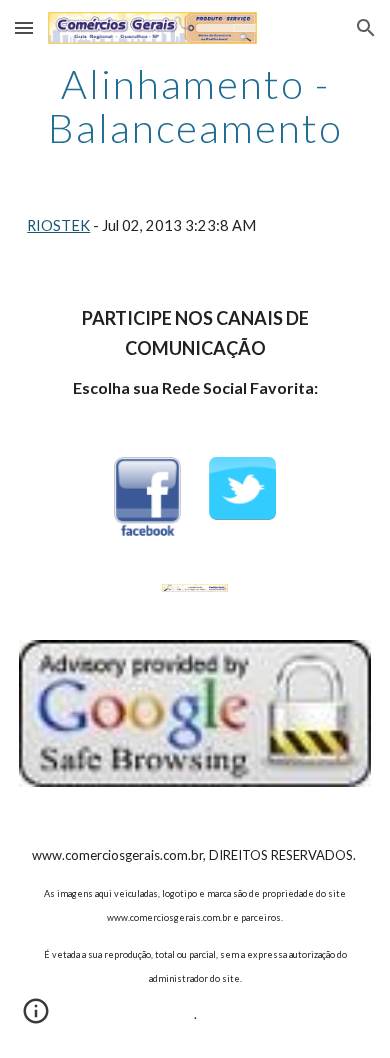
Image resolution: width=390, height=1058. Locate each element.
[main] (195, 106)
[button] (24, 27)
